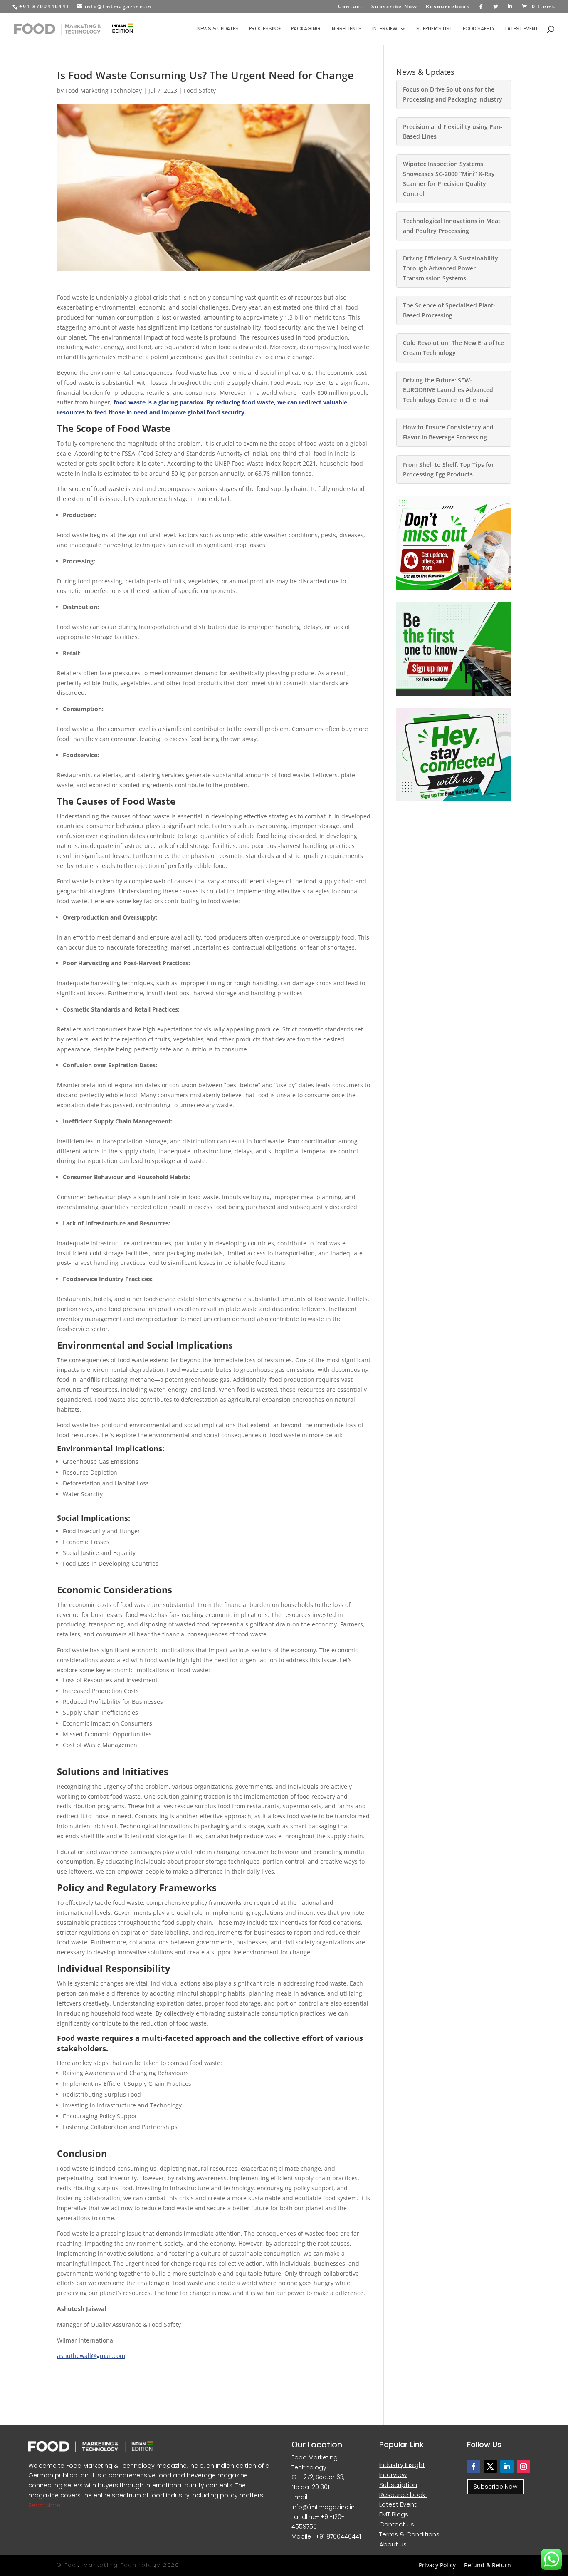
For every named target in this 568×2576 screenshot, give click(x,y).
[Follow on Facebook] (474, 2467)
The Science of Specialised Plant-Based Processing (449, 310)
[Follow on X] (490, 2467)
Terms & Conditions (409, 2534)
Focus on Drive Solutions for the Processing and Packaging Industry (453, 94)
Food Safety (479, 29)
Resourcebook (448, 7)
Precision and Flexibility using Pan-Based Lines (453, 132)
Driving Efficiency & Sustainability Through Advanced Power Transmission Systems (451, 268)
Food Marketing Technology (104, 90)
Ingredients (346, 29)
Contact (351, 7)
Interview (385, 29)
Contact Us (397, 2524)
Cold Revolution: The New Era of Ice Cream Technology (453, 348)
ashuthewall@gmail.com (91, 2356)
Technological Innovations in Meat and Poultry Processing (452, 226)
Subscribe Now (394, 7)
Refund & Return (488, 2565)
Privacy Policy (437, 2565)
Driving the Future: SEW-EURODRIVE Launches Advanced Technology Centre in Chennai (448, 390)
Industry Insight (402, 2465)
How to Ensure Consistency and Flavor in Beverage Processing (448, 432)
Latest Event (522, 29)
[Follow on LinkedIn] (507, 2467)
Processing (265, 29)
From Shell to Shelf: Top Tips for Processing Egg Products (448, 470)
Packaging (306, 29)
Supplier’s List (434, 29)
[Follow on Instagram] (524, 2467)
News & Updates (218, 29)
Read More (44, 2505)
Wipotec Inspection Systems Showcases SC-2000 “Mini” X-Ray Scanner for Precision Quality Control (449, 179)
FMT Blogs (394, 2514)
